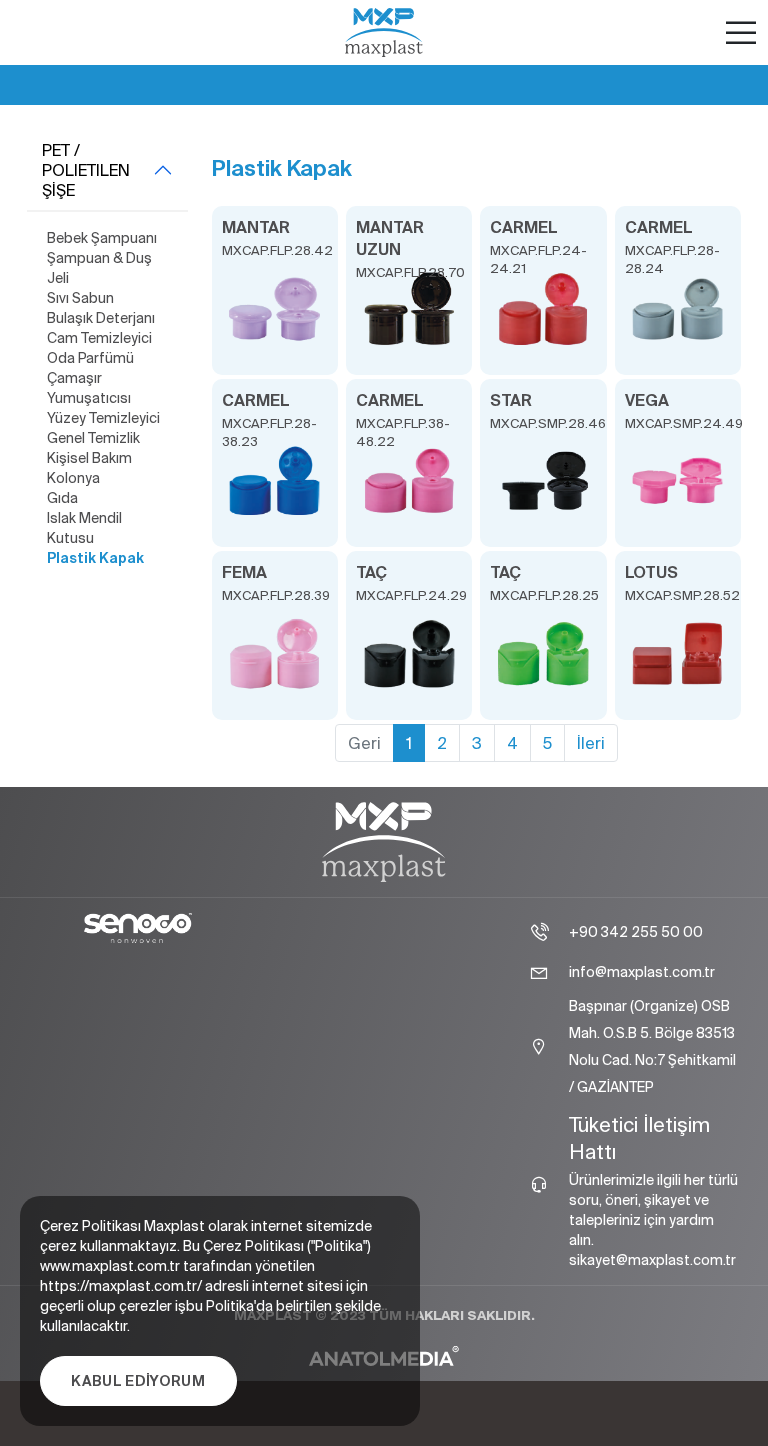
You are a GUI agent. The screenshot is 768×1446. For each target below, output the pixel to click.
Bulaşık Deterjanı (101, 318)
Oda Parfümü (90, 358)
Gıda (62, 498)
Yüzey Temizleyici (103, 418)
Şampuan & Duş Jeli (99, 268)
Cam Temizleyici (99, 338)
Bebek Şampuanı (102, 238)
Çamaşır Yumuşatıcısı (89, 388)
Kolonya (73, 478)
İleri (591, 743)
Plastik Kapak (95, 558)
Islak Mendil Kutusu (84, 528)
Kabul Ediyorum (138, 1381)
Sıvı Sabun (80, 298)
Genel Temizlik (93, 438)
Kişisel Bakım (89, 458)
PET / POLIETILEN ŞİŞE (86, 170)
